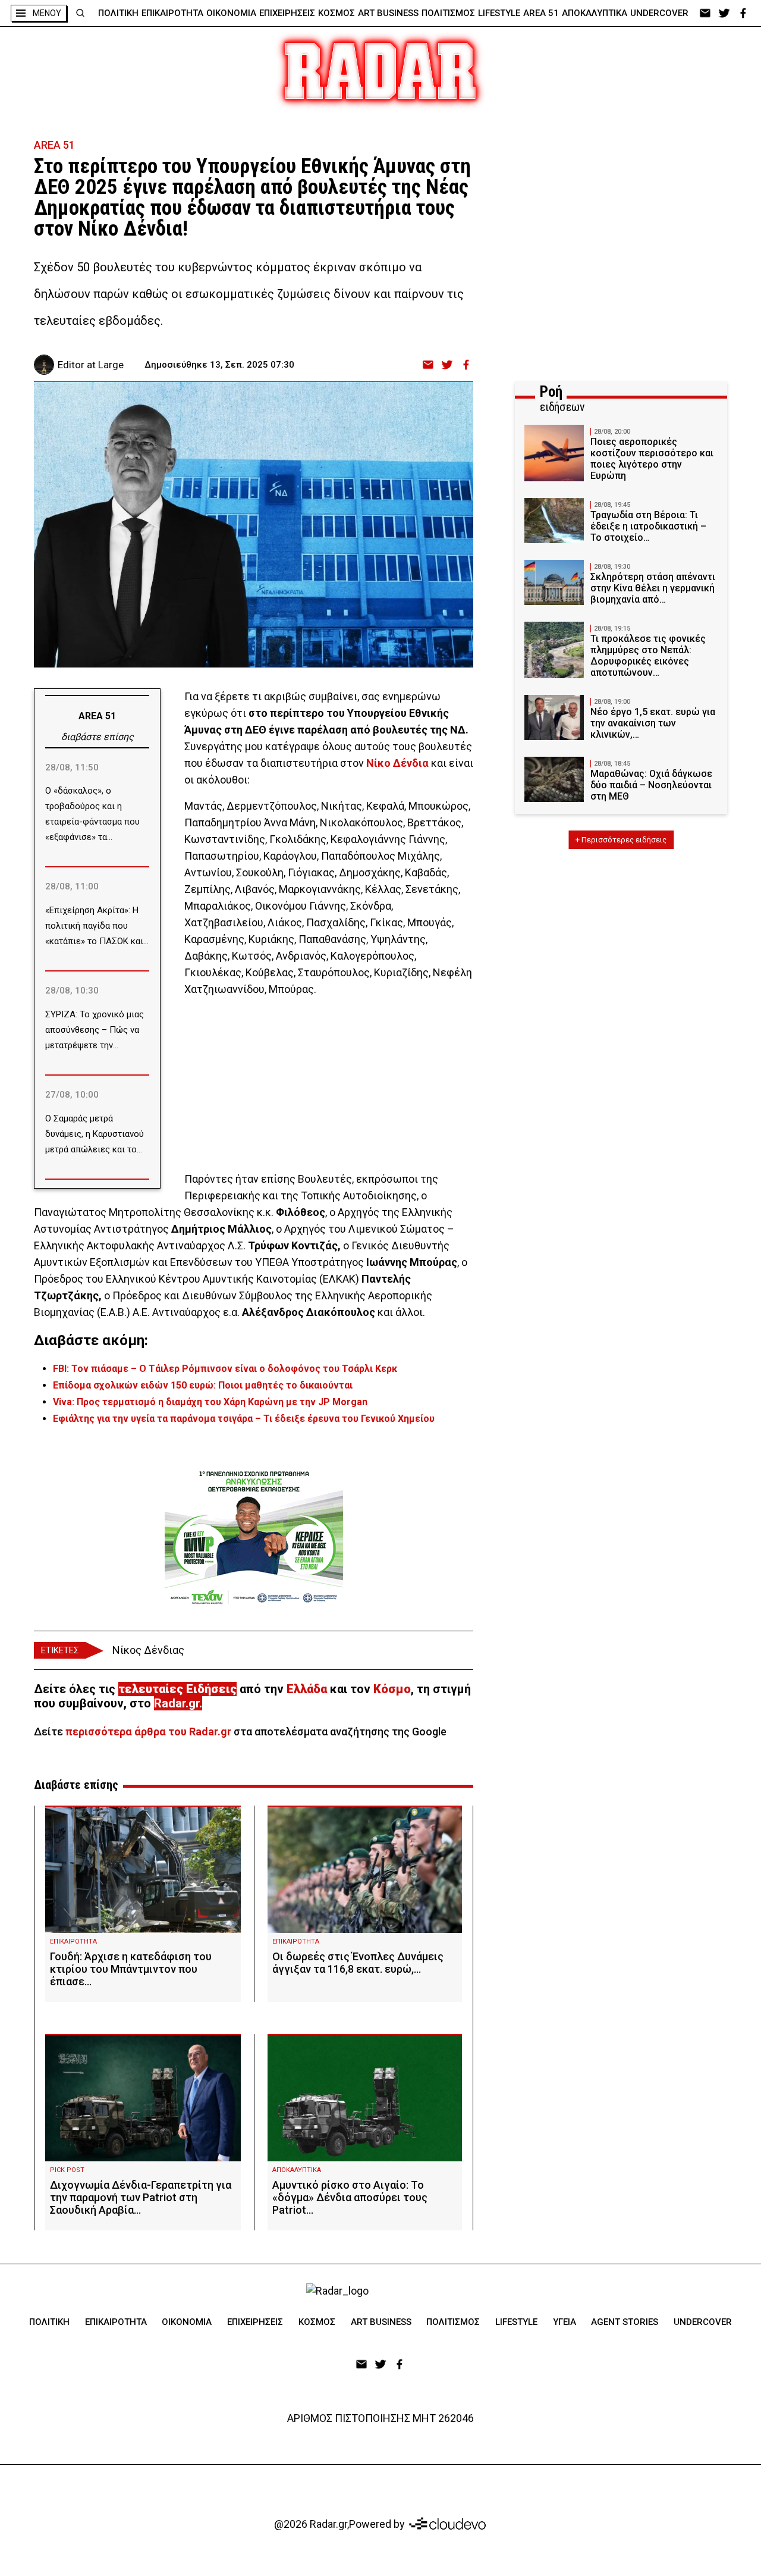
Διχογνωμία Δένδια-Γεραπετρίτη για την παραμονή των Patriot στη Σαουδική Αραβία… (141, 2197)
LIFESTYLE (499, 13)
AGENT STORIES (625, 2322)
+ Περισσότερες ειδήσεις (621, 840)
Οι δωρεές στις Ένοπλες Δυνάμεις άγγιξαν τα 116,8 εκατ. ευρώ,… (358, 1963)
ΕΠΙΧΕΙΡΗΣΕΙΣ (287, 13)
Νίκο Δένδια (397, 763)
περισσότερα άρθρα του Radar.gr (148, 1732)
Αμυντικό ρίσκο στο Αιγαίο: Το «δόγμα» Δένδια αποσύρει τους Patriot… (350, 2197)
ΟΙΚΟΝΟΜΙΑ (231, 13)
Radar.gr (177, 1703)
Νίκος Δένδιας (148, 1650)
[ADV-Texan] (254, 1537)
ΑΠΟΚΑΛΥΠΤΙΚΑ (595, 13)
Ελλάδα (307, 1689)
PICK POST (67, 2170)
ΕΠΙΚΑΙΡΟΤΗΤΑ (172, 13)
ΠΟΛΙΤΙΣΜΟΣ (448, 13)
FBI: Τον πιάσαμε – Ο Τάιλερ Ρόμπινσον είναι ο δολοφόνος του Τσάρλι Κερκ (225, 1369)
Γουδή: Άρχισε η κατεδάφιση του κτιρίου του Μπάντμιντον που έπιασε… (131, 1969)
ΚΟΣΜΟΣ (337, 13)
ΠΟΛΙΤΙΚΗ (118, 13)
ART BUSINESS (388, 13)
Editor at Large (91, 365)
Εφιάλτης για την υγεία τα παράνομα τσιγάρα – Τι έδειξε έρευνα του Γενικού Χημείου (244, 1419)
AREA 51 (541, 13)
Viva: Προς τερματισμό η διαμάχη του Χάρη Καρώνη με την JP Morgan (210, 1402)
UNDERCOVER (659, 13)
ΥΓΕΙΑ (565, 2322)
